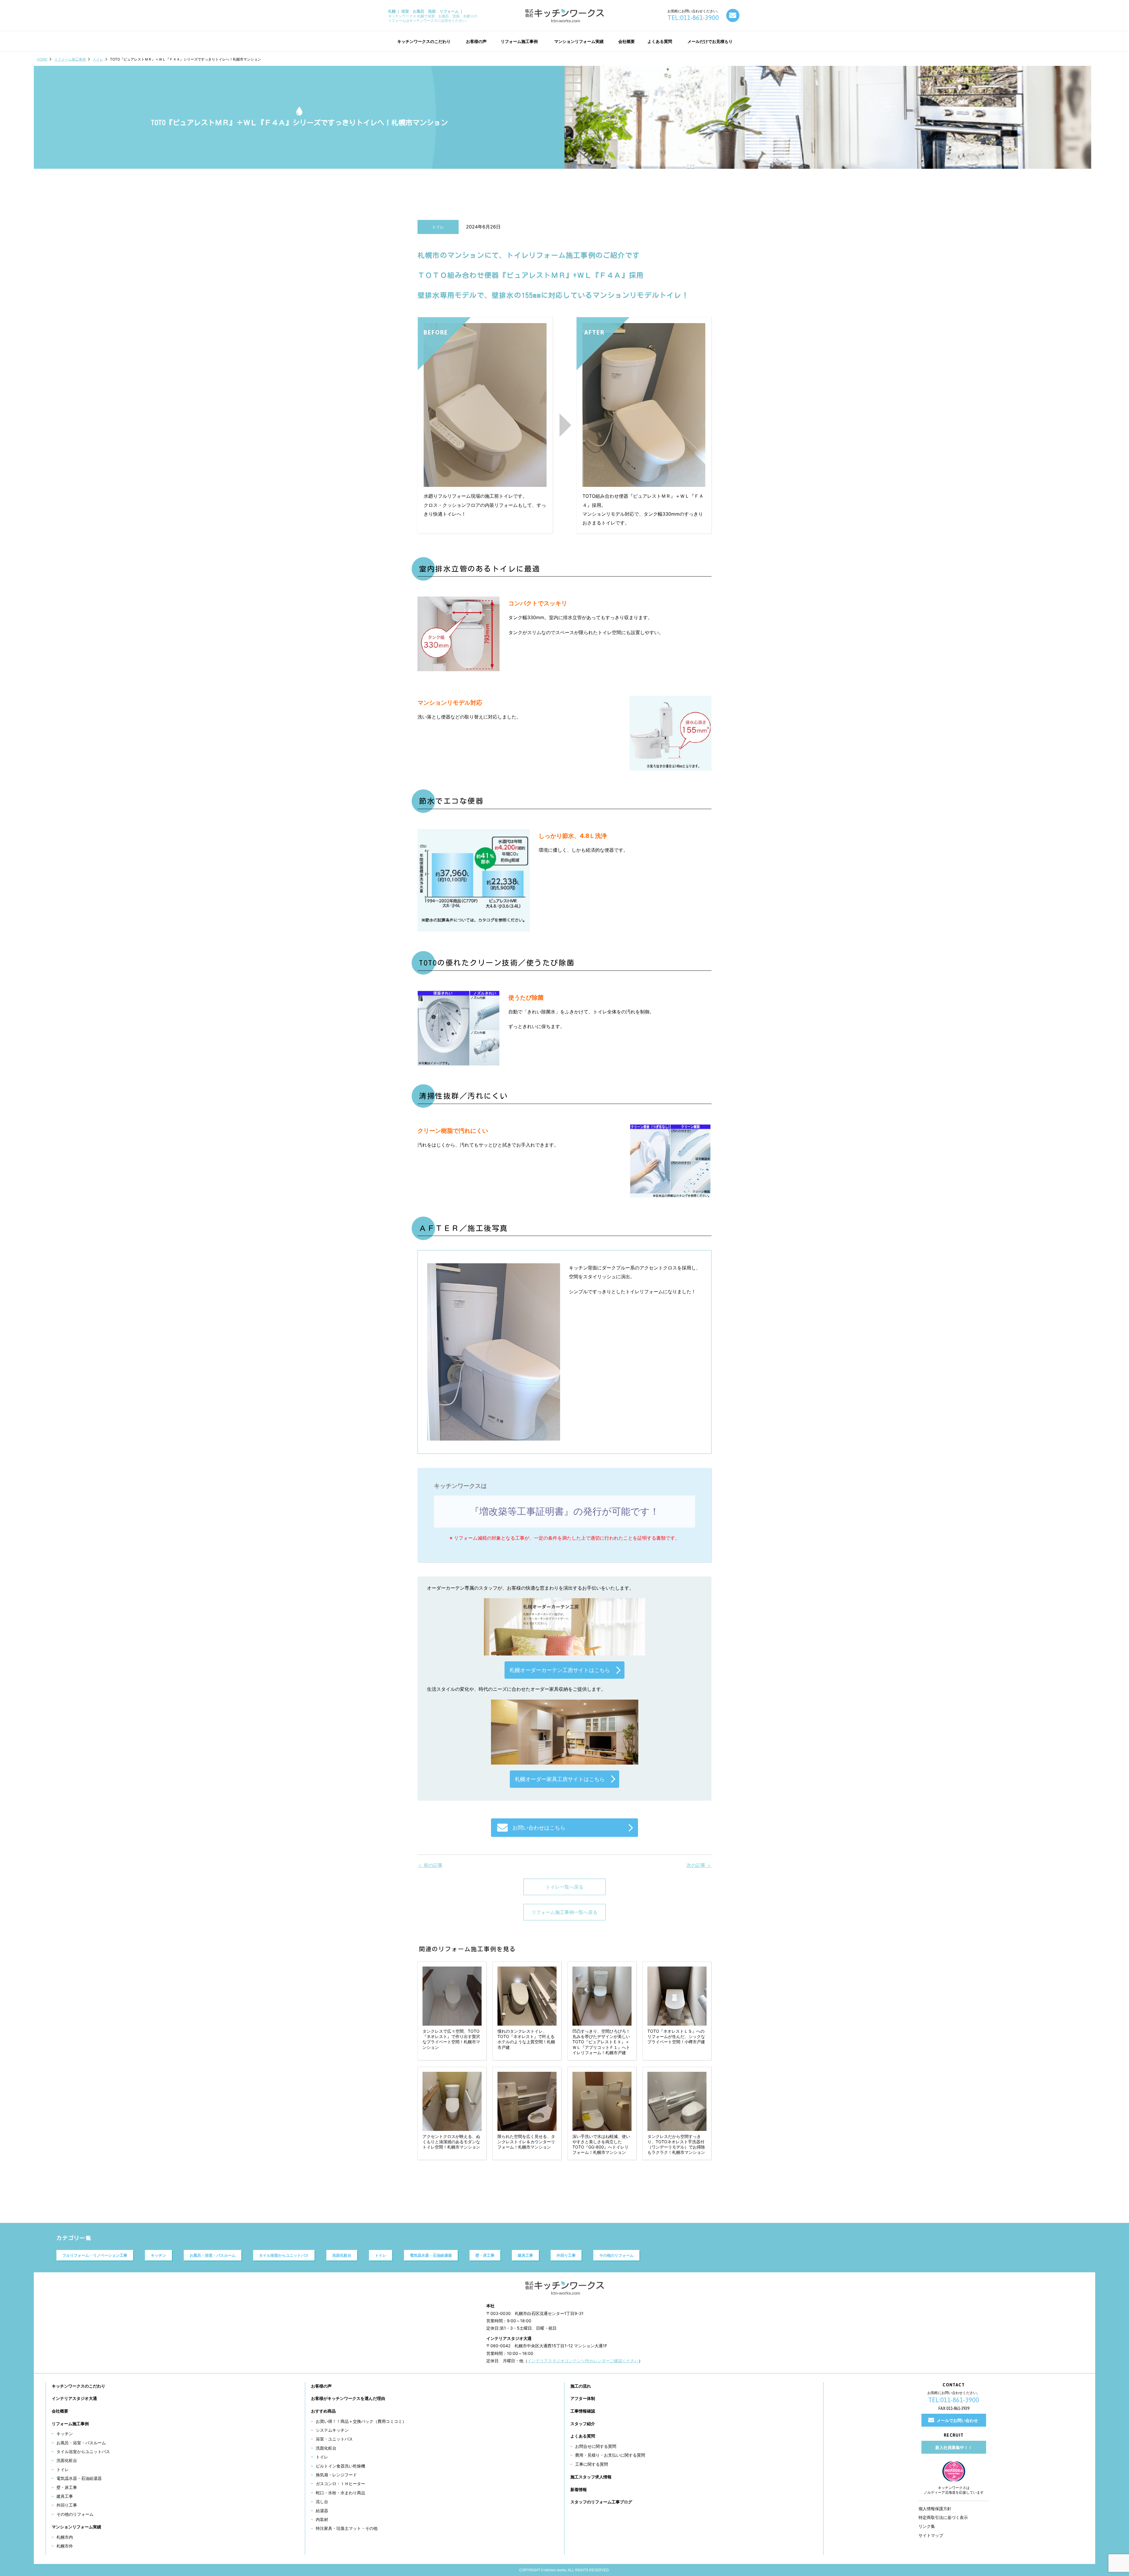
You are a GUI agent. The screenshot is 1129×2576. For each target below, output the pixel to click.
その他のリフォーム (616, 2255)
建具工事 (525, 2255)
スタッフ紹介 (583, 2424)
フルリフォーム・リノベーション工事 (95, 2255)
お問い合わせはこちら (539, 1828)
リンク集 (927, 2526)
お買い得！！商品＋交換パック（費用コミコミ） (361, 2421)
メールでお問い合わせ (957, 2420)
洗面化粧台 (342, 2255)
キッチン (158, 2255)
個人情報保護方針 (935, 2509)
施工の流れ (581, 2386)
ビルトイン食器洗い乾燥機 (340, 2466)
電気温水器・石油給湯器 (431, 2255)
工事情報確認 (583, 2411)
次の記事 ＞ (699, 1865)
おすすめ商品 (323, 2411)
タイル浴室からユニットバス (284, 2255)
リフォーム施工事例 (70, 59)
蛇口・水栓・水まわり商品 (340, 2493)
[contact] (733, 15)
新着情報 (579, 2489)
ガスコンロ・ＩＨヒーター (340, 2484)
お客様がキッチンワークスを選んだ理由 (348, 2398)
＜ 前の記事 (430, 1865)
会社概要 (60, 2411)
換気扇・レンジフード (336, 2475)
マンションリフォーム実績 (76, 2527)
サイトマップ (931, 2535)
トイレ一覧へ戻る (564, 1887)
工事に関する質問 (592, 2464)
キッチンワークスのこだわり (79, 2386)
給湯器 (322, 2511)
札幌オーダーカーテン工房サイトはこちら (560, 1670)
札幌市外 (65, 2546)
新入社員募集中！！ (954, 2447)
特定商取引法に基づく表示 (943, 2517)
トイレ (98, 59)
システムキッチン (332, 2430)
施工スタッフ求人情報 (591, 2477)
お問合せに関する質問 (596, 2446)
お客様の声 (321, 2386)
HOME (42, 59)
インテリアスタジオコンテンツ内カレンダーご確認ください (583, 2361)
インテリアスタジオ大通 (74, 2398)
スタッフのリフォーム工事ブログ (601, 2502)
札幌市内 (65, 2537)
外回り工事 (566, 2255)
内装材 (322, 2519)
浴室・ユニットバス (334, 2439)
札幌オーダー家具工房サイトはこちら (560, 1779)
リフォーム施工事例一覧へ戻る (564, 1912)
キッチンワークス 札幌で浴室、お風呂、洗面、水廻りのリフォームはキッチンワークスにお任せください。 (433, 16)
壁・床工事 (485, 2255)
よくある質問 (583, 2436)
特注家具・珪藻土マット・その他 (347, 2528)
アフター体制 (583, 2398)
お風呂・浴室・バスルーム (213, 2255)
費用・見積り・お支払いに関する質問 (610, 2455)
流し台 (322, 2501)
